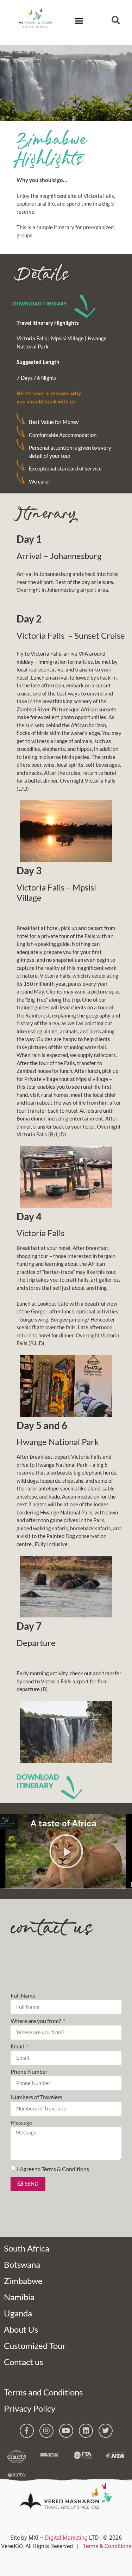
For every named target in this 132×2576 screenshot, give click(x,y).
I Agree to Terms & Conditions (53, 2168)
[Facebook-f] (27, 2431)
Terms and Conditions (43, 2392)
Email (18, 2046)
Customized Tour (35, 2346)
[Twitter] (106, 2431)
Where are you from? (36, 2021)
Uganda (18, 2313)
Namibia (19, 2297)
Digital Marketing (66, 2538)
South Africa (27, 2248)
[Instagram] (46, 2431)
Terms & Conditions (107, 2546)
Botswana (22, 2264)
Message (21, 2123)
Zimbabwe (23, 2281)
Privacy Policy (30, 2408)
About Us (21, 2329)
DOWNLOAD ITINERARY (40, 304)
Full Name (23, 1996)
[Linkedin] (86, 2431)
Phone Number (29, 2072)
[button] (79, 21)
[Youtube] (66, 2431)
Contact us (23, 2362)
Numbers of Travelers (36, 2097)
